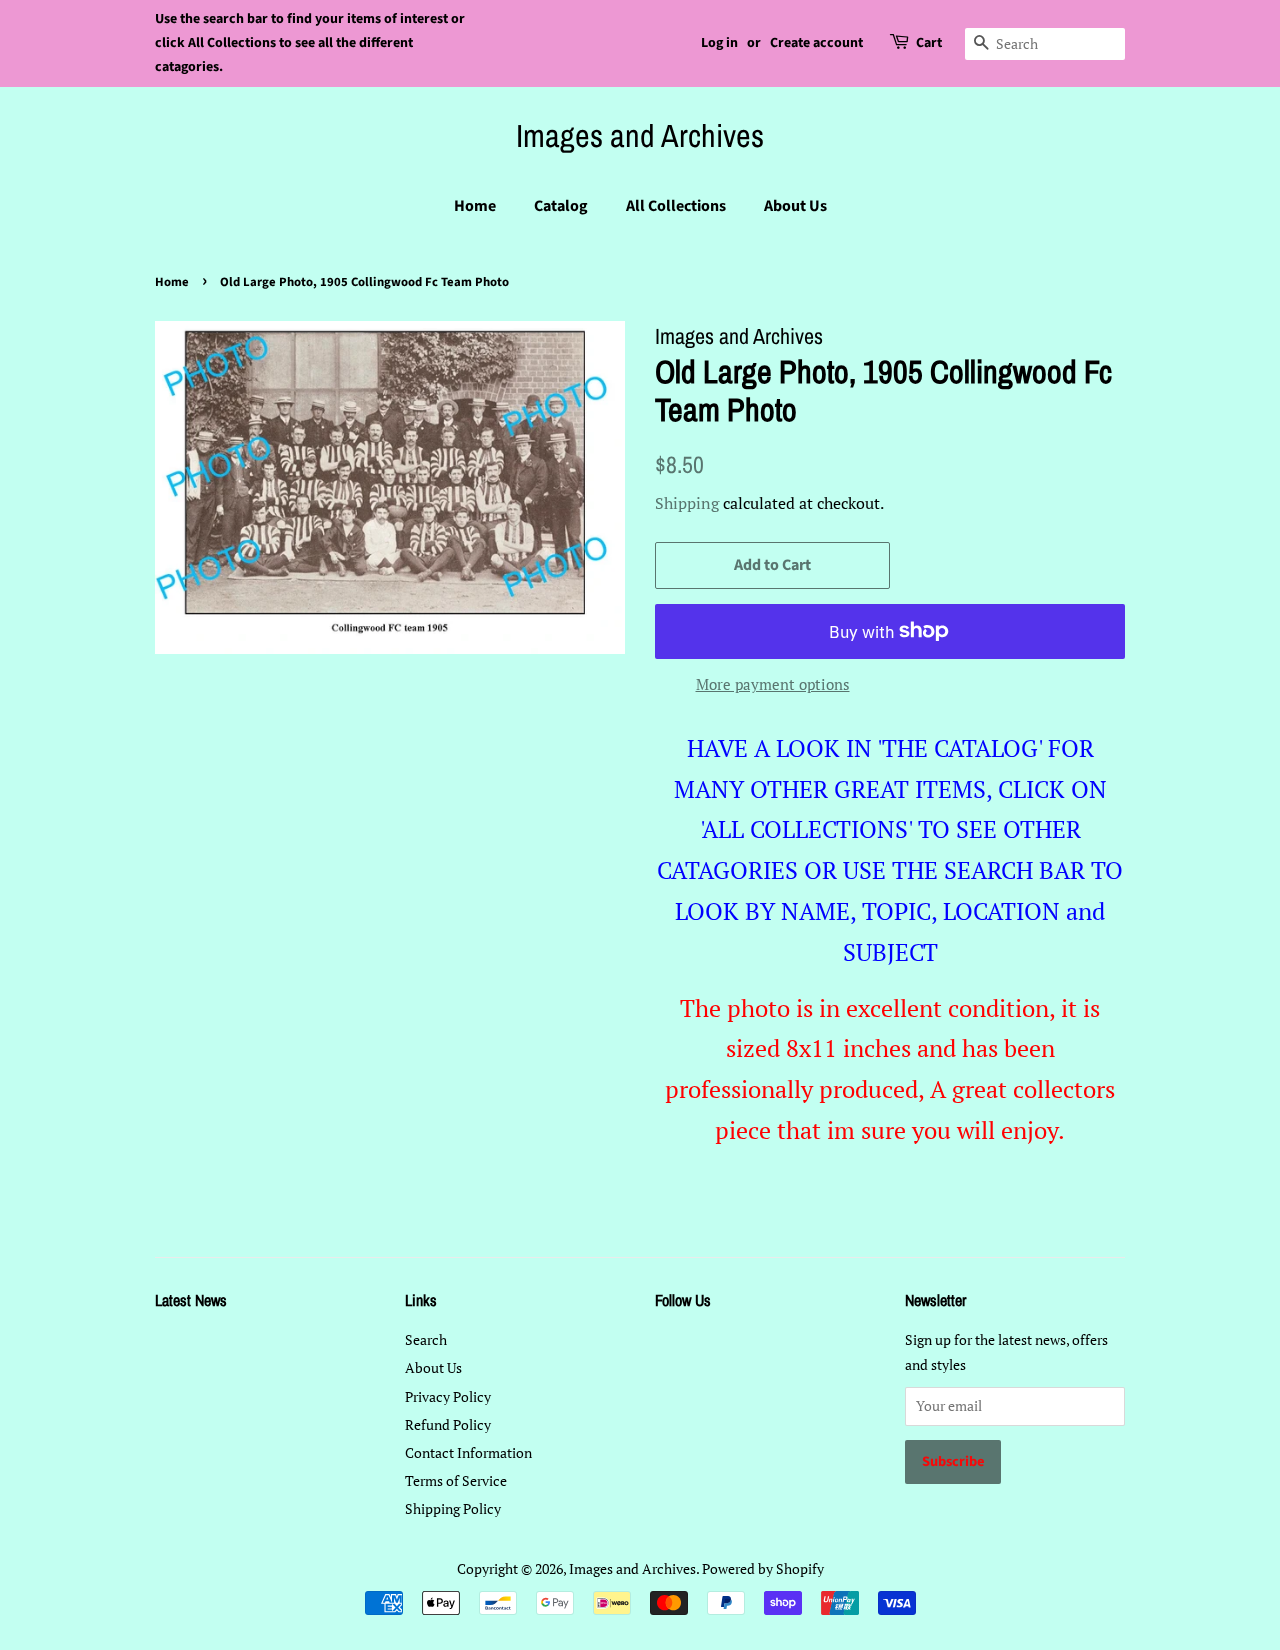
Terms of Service (456, 1480)
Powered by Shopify (763, 1568)
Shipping (687, 503)
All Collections (676, 206)
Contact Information (468, 1452)
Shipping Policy (453, 1508)
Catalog (561, 206)
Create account (816, 43)
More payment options (773, 684)
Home (475, 206)
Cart (929, 43)
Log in (719, 43)
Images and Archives (640, 136)
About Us (795, 206)
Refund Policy (448, 1424)
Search (426, 1339)
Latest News (191, 1300)
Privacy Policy (448, 1396)
